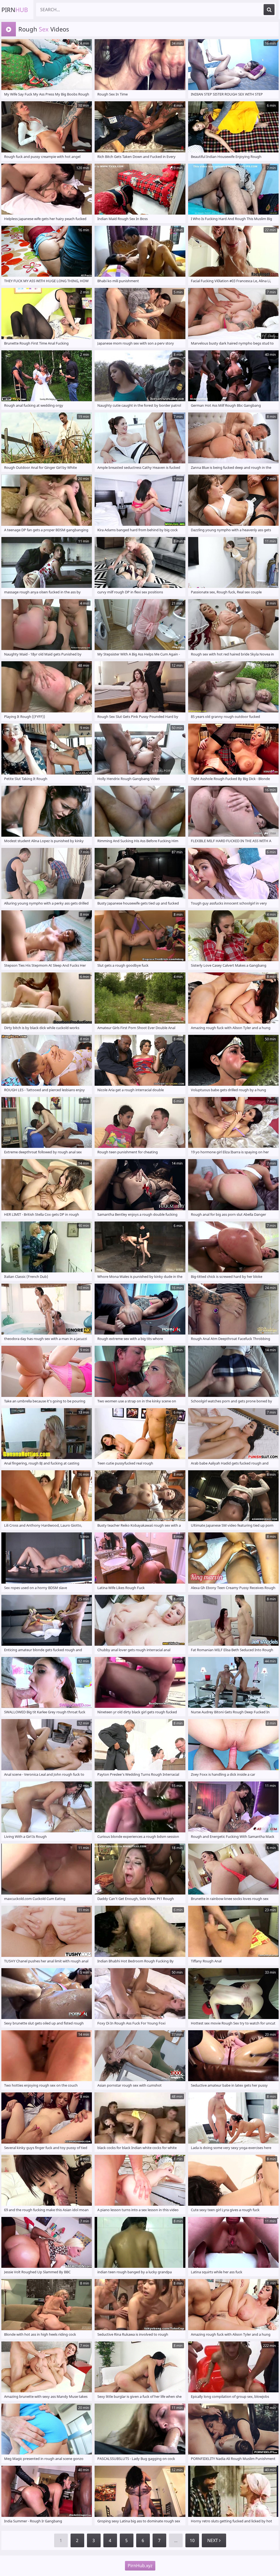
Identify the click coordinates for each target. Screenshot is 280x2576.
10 (192, 2540)
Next (213, 2540)
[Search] (269, 10)
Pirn (15, 10)
